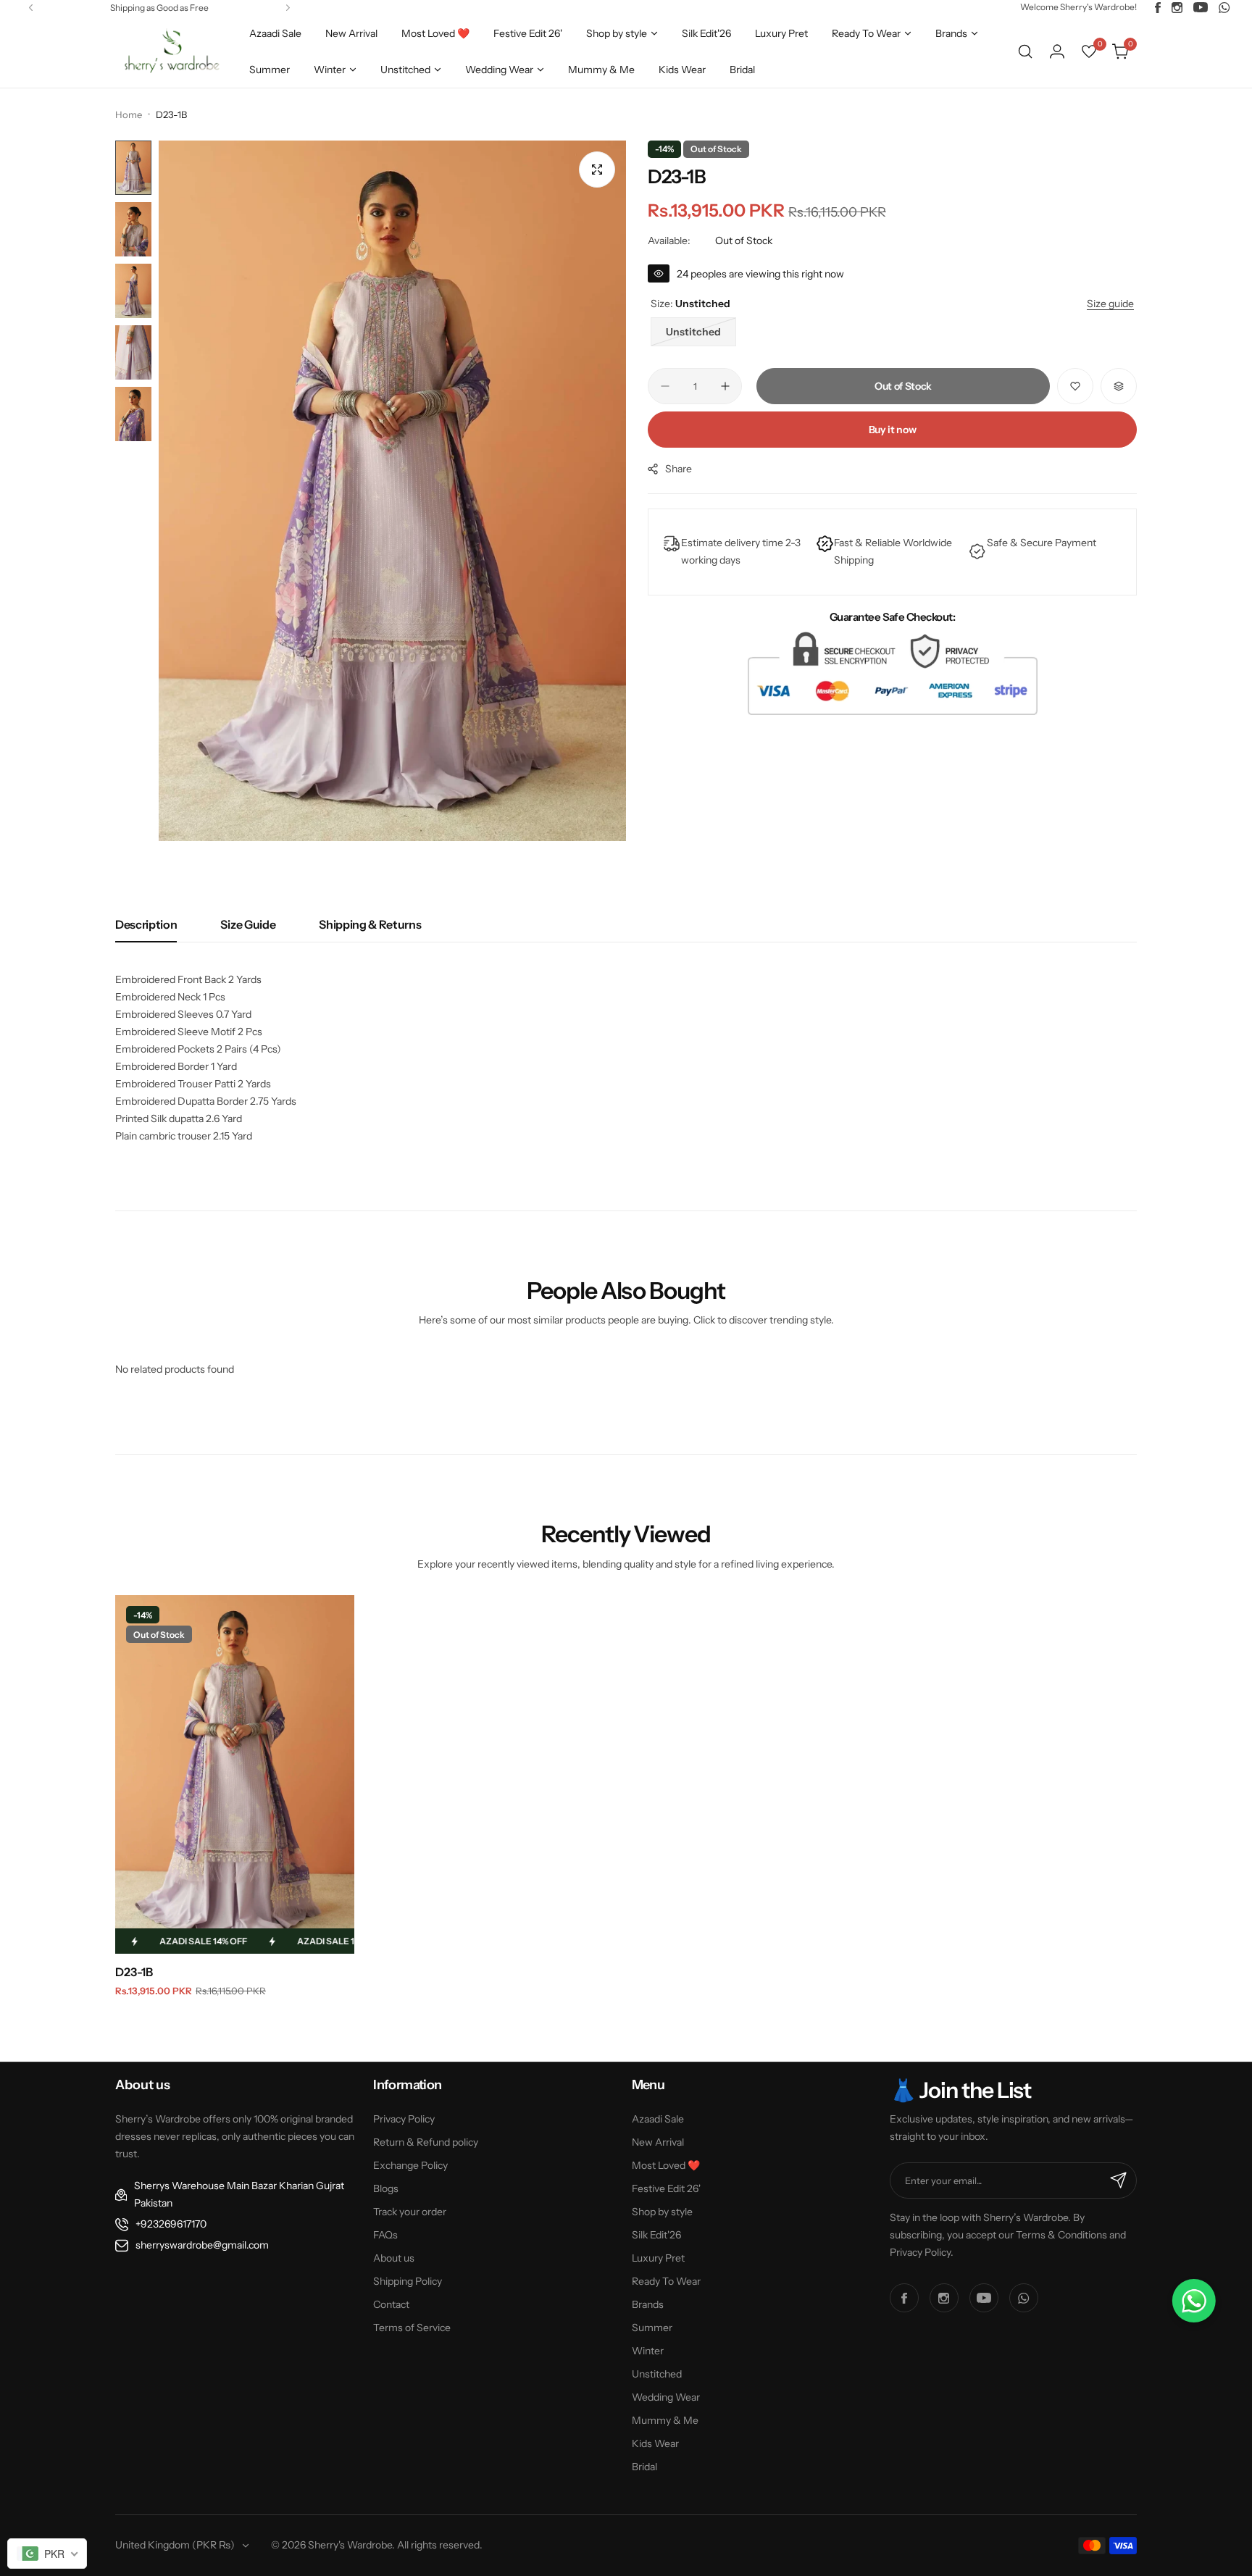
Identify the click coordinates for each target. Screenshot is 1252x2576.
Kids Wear (655, 2443)
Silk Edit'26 (656, 2235)
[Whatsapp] (1224, 8)
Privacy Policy (404, 2119)
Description (146, 924)
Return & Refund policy (426, 2142)
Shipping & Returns (370, 924)
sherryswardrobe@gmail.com (202, 2245)
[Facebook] (1158, 8)
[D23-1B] (235, 1774)
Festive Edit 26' (666, 2188)
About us (394, 2258)
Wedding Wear (666, 2397)
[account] (1057, 51)
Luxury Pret (658, 2258)
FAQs (385, 2235)
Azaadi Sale (658, 2119)
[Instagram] (1177, 8)
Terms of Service (412, 2328)
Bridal (644, 2467)
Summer (652, 2328)
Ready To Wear (666, 2281)
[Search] (1025, 51)
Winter (648, 2351)
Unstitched (657, 2374)
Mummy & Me (665, 2420)
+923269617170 (171, 2224)
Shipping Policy (408, 2281)
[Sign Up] (1119, 2180)
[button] (31, 8)
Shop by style (662, 2212)
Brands (648, 2304)
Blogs (386, 2188)
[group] (392, 491)
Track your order (410, 2212)
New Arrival (658, 2142)
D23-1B (134, 1972)
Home (129, 114)
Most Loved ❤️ (666, 2165)
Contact (391, 2304)
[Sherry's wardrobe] (170, 51)
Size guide (248, 924)
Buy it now (893, 430)
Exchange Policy (410, 2165)
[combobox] (47, 2554)
